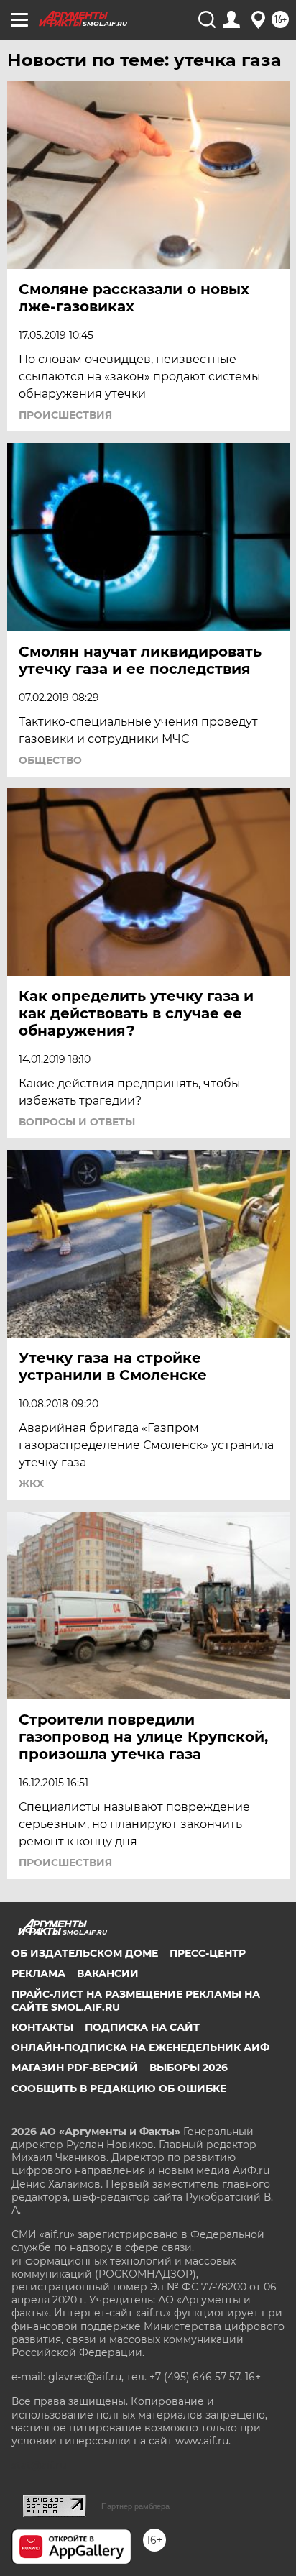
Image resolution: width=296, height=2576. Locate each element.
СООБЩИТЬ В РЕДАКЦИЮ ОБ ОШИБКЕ (119, 2088)
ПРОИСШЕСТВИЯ (65, 415)
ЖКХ (31, 1484)
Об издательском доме (85, 1953)
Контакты (42, 2027)
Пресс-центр (208, 1953)
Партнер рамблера (135, 2506)
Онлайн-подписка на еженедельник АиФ (140, 2047)
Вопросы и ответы (77, 1122)
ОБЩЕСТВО (50, 760)
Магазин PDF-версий (75, 2068)
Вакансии (108, 1973)
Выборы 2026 (189, 2068)
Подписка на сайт (142, 2027)
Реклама (38, 1973)
